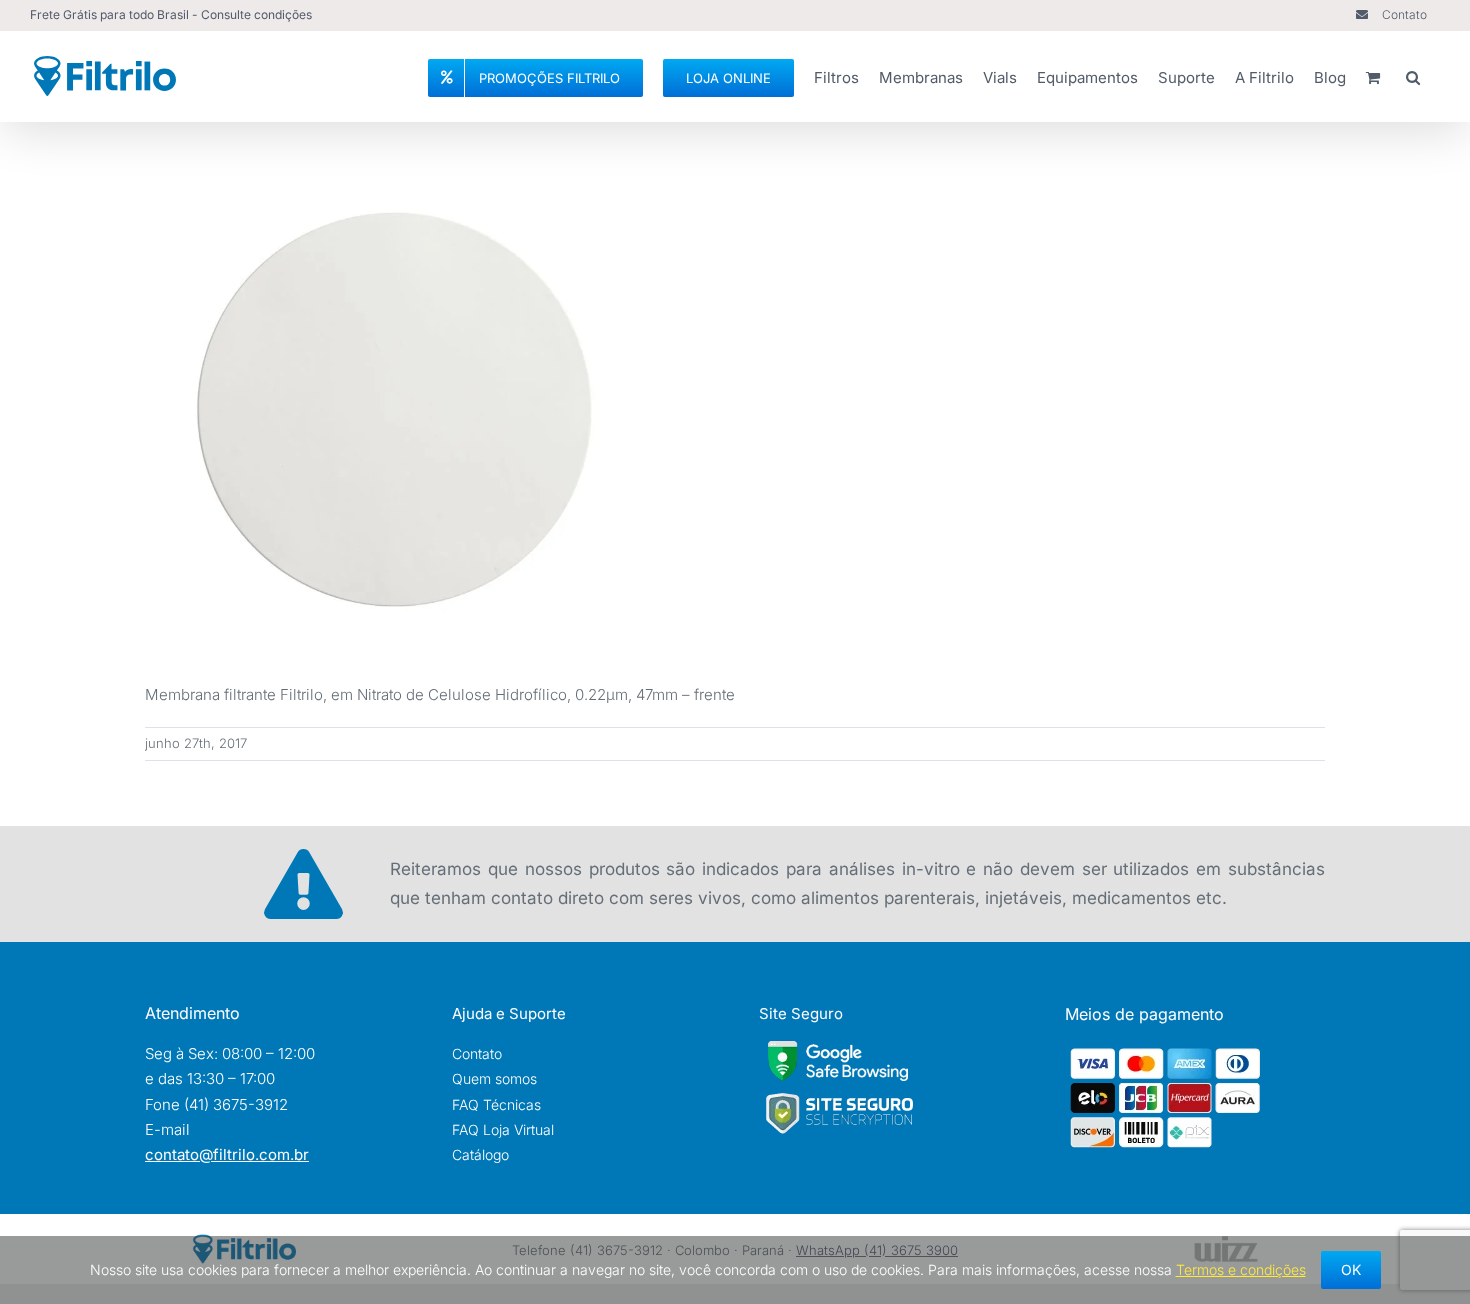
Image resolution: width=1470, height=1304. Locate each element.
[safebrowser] (838, 1048)
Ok (1351, 1269)
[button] (1413, 75)
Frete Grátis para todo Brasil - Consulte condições (171, 14)
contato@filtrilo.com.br (227, 1154)
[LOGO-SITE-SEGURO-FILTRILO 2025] (839, 1098)
